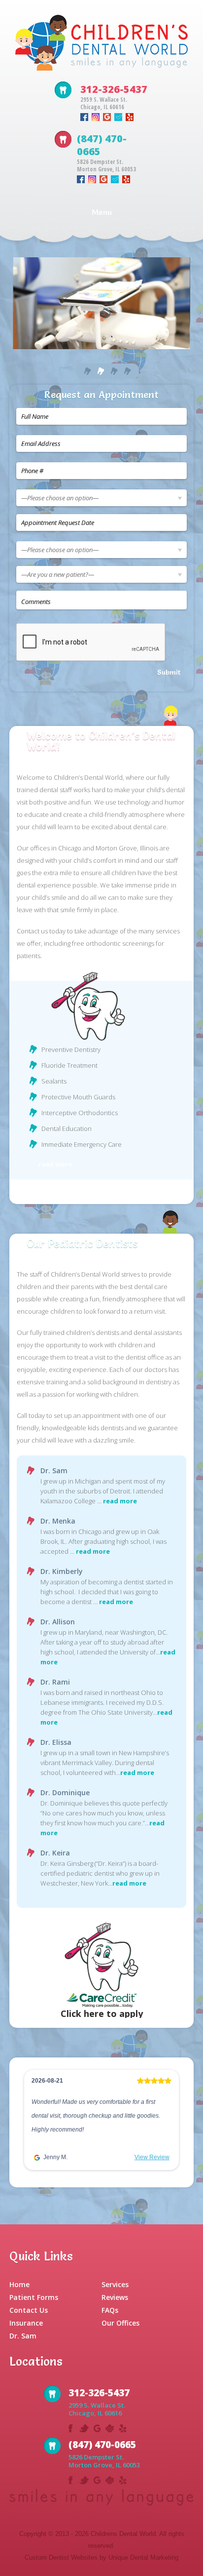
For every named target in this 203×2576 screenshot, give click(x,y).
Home (19, 2284)
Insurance (26, 2323)
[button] (32, 2122)
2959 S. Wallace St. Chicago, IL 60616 (104, 103)
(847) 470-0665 (102, 145)
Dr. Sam (23, 2336)
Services (115, 2284)
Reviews (115, 2297)
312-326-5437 (114, 89)
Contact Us (29, 2310)
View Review (152, 2157)
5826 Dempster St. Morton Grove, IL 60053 (106, 165)
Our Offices (120, 2323)
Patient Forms (34, 2297)
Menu (102, 212)
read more (55, 1164)
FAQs (110, 2310)
